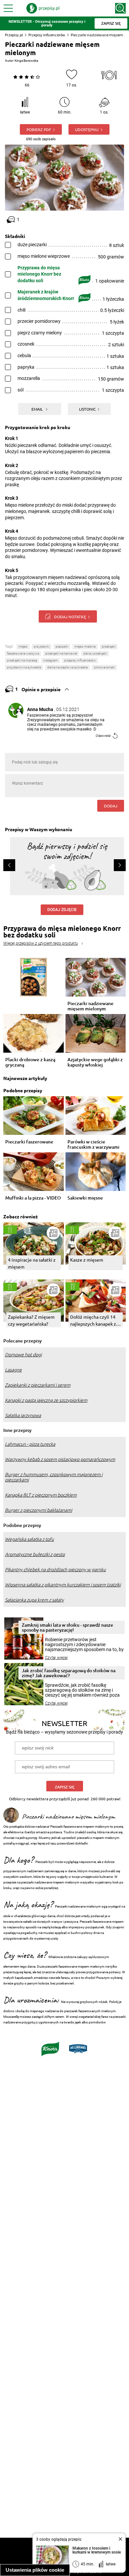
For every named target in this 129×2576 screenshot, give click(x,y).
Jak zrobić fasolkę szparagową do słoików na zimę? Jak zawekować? (69, 1673)
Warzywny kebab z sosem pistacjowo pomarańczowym (60, 1459)
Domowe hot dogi (23, 1355)
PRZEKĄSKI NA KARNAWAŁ (61, 653)
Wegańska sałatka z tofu (29, 1539)
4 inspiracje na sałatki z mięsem (32, 1263)
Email (38, 409)
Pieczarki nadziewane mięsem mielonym (90, 1006)
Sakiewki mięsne (85, 1198)
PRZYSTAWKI (42, 646)
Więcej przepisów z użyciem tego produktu (41, 943)
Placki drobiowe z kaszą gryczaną (30, 1062)
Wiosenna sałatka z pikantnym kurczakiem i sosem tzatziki (63, 1585)
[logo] (43, 8)
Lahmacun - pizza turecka (30, 1444)
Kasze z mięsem (87, 1260)
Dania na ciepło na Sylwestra (67, 667)
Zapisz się (65, 1787)
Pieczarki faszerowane (29, 1142)
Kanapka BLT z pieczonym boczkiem (41, 1495)
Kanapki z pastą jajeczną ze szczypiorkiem (46, 1400)
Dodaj (111, 806)
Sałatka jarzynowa (23, 1415)
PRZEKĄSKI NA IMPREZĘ (22, 660)
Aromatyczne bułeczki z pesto (35, 1554)
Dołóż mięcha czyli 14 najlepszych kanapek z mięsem (93, 1321)
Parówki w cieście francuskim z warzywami (93, 1144)
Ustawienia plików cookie (35, 2570)
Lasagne (13, 1370)
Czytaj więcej (56, 1658)
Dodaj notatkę (70, 617)
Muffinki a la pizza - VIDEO (33, 1198)
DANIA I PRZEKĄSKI (95, 653)
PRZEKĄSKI (109, 646)
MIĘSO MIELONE (85, 646)
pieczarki (62, 646)
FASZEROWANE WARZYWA (23, 653)
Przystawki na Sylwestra (24, 667)
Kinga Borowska (26, 61)
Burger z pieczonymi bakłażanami (39, 1510)
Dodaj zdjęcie (62, 910)
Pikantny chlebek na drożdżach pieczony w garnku (55, 1570)
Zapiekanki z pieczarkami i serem (38, 1385)
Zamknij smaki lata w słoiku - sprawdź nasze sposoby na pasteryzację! (67, 1627)
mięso (23, 646)
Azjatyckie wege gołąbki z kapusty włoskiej (95, 1062)
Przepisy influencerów (47, 35)
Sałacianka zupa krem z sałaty (34, 1600)
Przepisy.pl (14, 35)
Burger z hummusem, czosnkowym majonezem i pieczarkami (54, 1477)
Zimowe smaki (104, 667)
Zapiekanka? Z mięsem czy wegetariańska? (31, 1320)
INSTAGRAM (51, 660)
